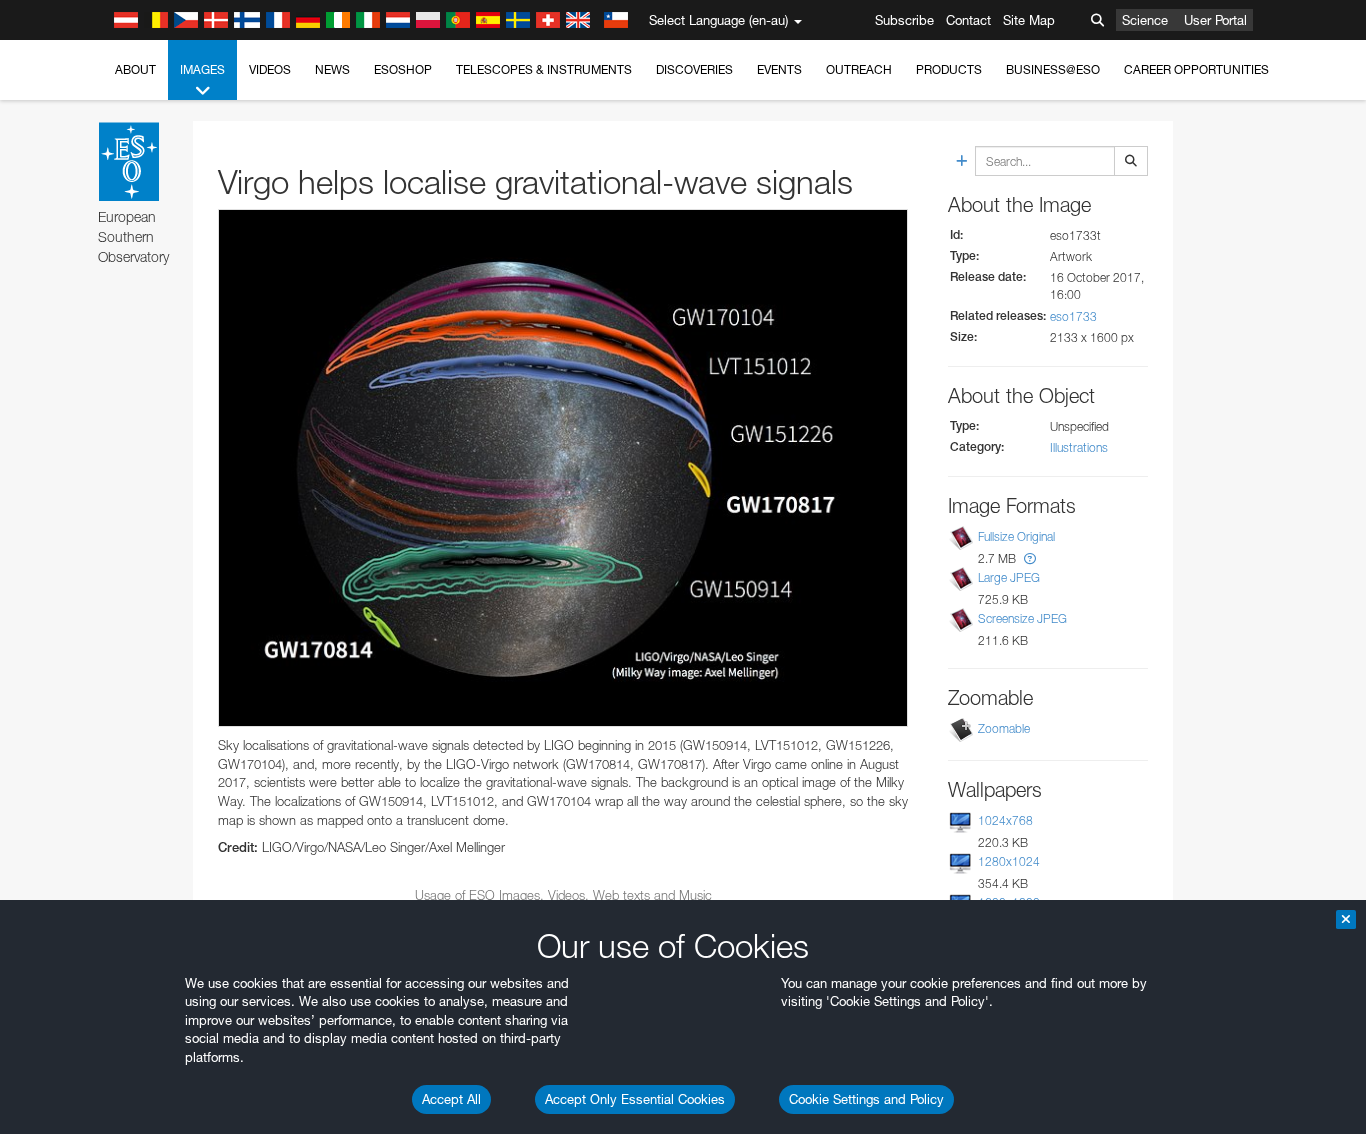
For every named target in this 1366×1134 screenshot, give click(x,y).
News (332, 69)
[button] (1030, 558)
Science (1145, 20)
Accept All (451, 1099)
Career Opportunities (1196, 69)
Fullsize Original (1016, 536)
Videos (270, 69)
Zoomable (1004, 728)
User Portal (1215, 20)
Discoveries (694, 69)
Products (949, 69)
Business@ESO (1053, 69)
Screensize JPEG (1022, 619)
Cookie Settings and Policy (866, 1099)
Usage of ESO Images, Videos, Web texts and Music (563, 895)
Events (779, 69)
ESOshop (403, 69)
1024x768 (1005, 820)
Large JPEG (1009, 577)
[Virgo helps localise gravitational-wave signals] (563, 468)
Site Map (1029, 20)
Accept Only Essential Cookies (635, 1099)
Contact (968, 20)
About (135, 69)
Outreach (859, 69)
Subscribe (904, 20)
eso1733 (1073, 316)
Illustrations (1079, 447)
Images (202, 69)
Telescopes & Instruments (544, 69)
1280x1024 (1009, 861)
